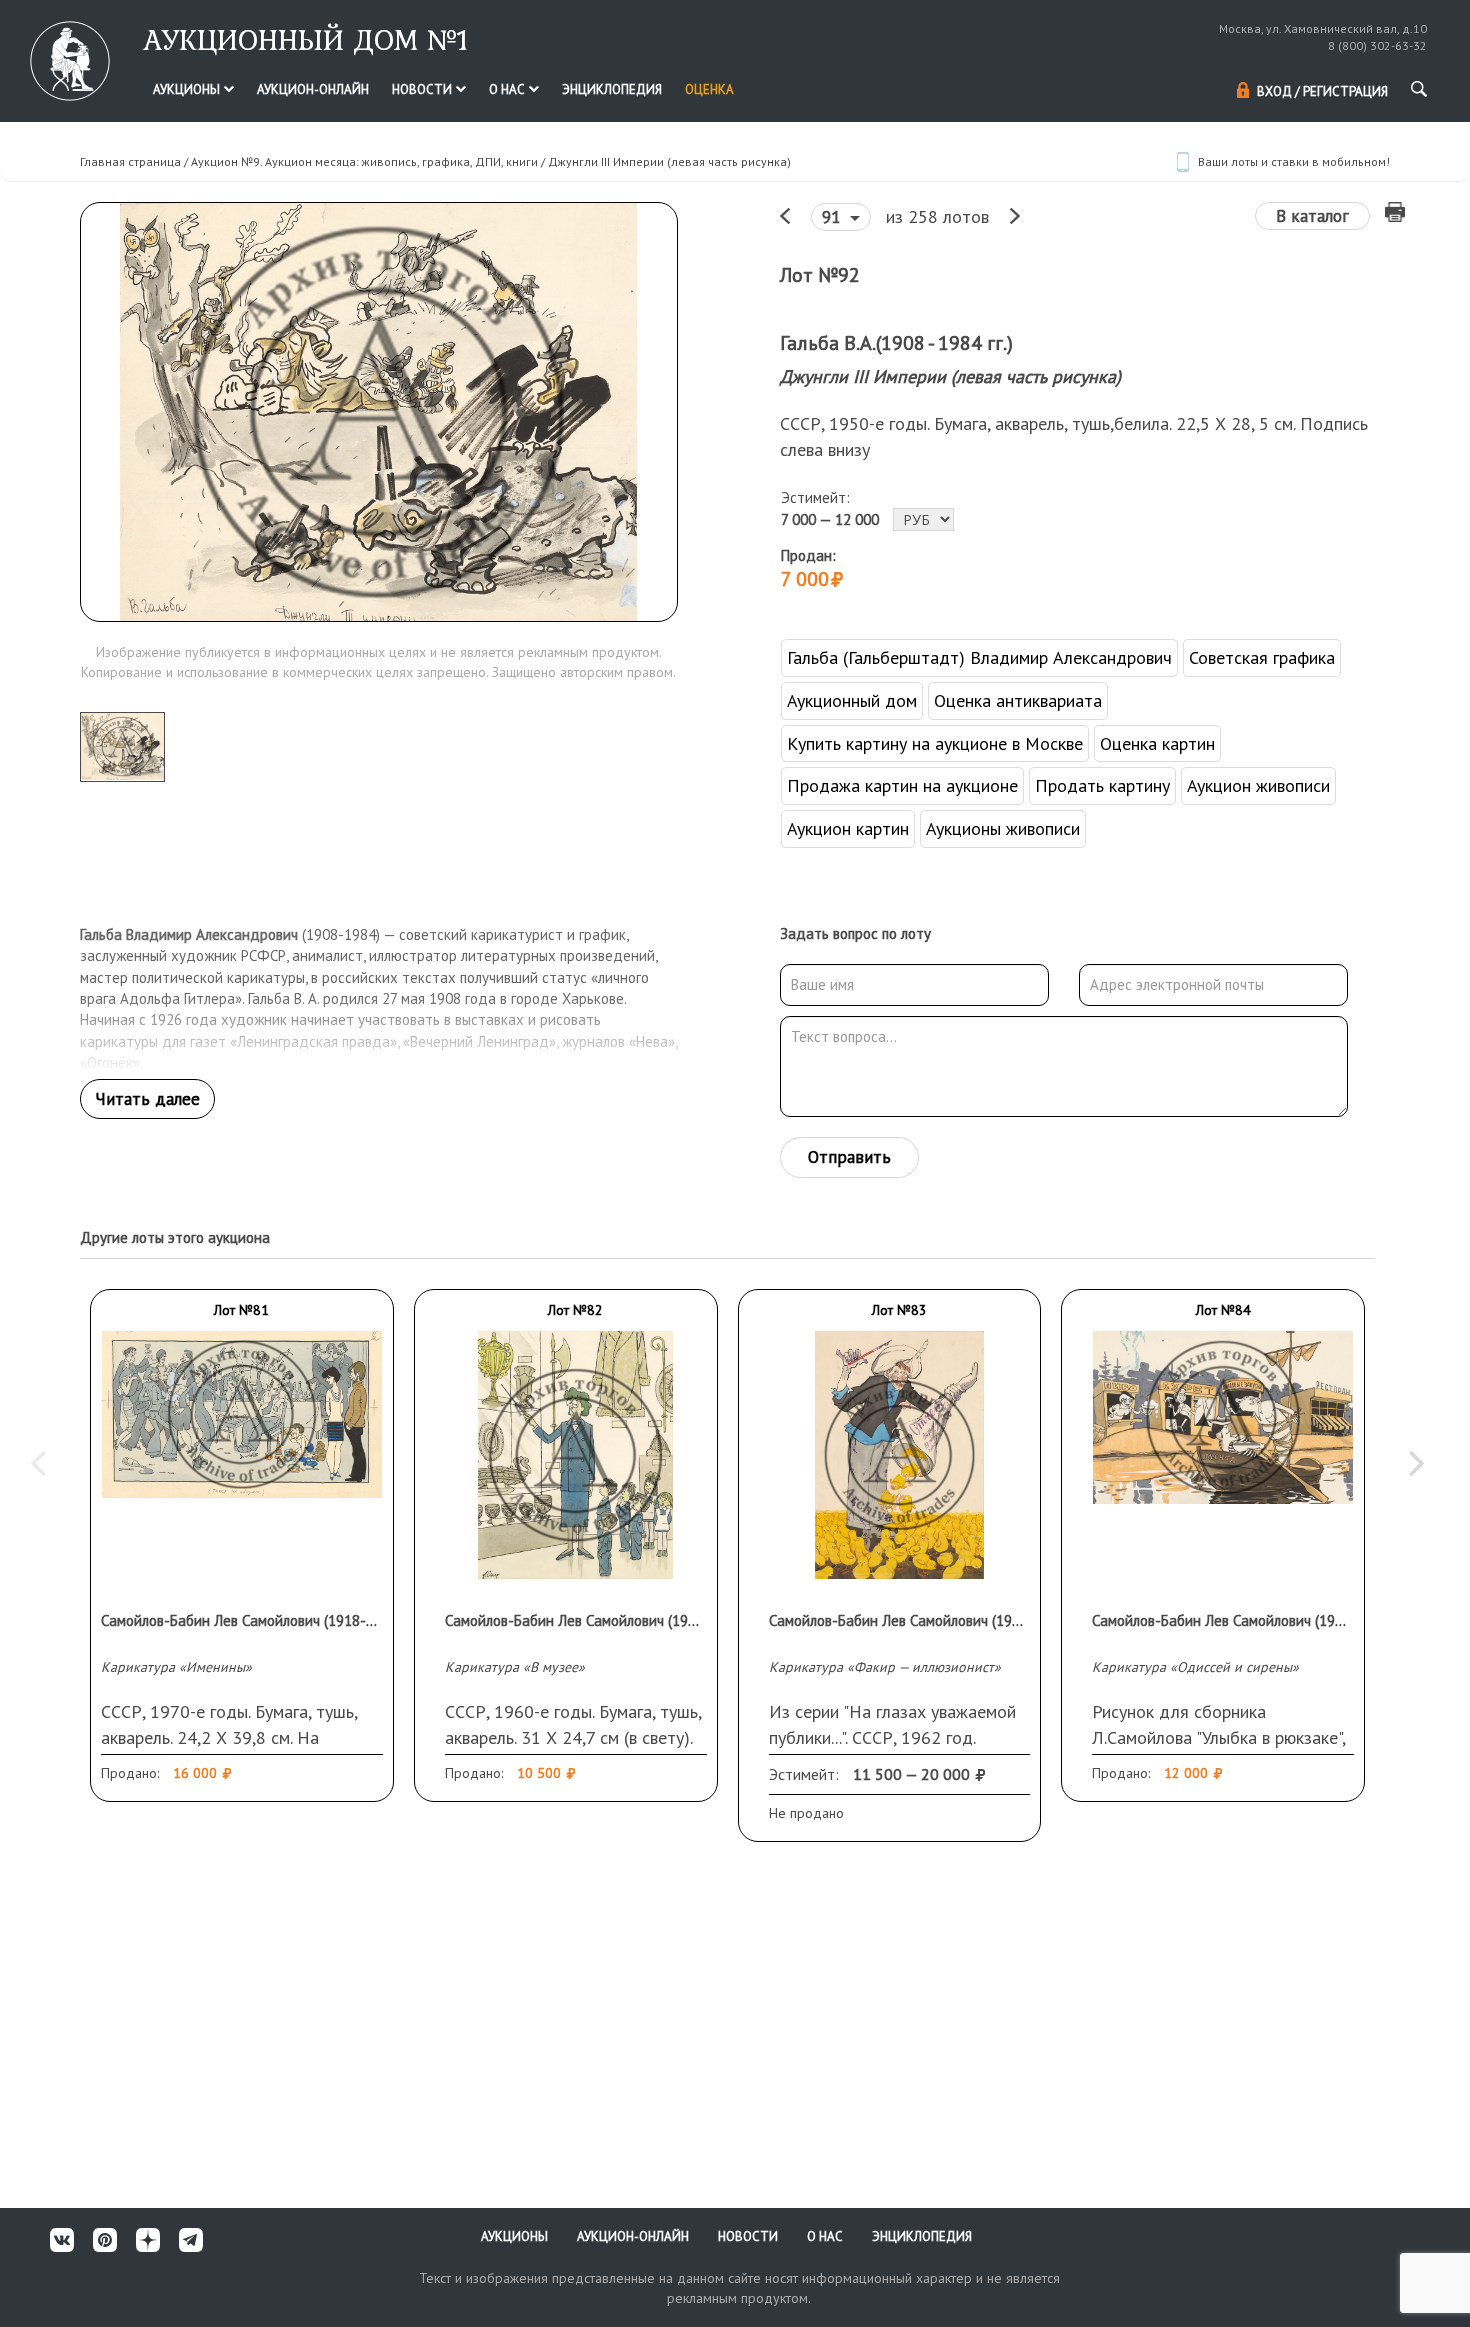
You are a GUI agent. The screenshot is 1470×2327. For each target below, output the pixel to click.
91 (833, 217)
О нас (508, 89)
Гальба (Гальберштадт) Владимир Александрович (979, 657)
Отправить (849, 1157)
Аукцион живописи (1258, 785)
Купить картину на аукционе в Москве (935, 743)
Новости (423, 89)
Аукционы (188, 89)
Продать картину (1102, 785)
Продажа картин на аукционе (902, 785)
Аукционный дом (852, 700)
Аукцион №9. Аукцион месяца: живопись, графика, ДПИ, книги (364, 161)
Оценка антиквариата (1018, 700)
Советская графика (1262, 657)
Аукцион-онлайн (313, 89)
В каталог (1312, 216)
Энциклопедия (612, 89)
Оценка (709, 89)
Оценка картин (1157, 743)
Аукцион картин (848, 828)
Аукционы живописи (1003, 828)
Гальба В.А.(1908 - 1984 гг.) (896, 343)
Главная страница (130, 161)
